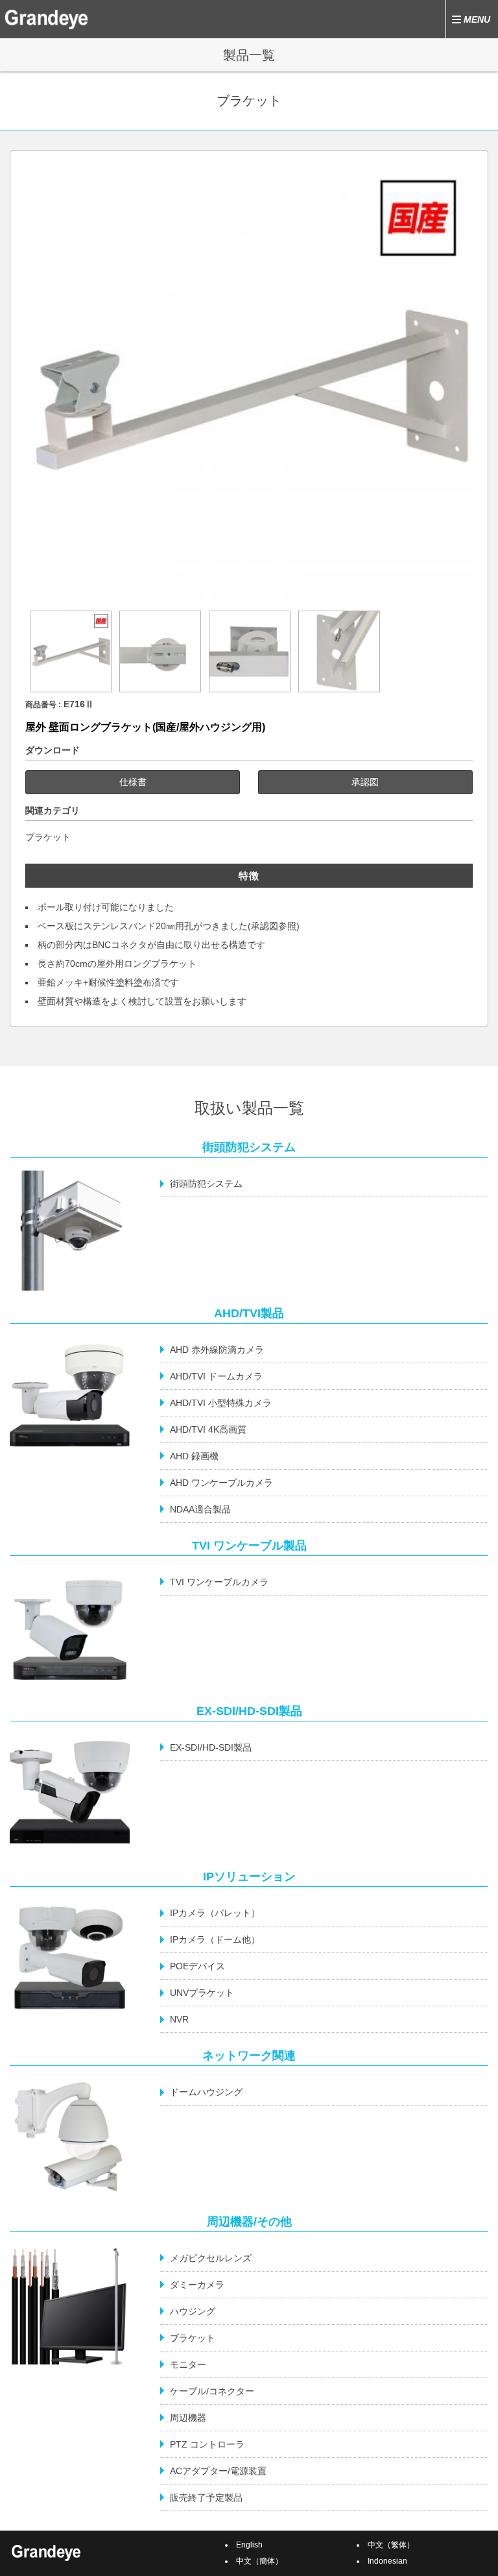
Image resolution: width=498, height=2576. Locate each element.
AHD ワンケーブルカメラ (221, 1483)
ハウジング (193, 2311)
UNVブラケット (202, 1993)
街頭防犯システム (206, 1184)
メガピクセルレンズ (211, 2258)
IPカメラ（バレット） (215, 1913)
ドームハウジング (206, 2092)
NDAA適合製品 (200, 1509)
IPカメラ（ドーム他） (215, 1939)
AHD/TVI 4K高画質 (208, 1429)
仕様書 (133, 782)
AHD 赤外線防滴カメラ (217, 1350)
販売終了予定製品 (206, 2497)
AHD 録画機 (194, 1456)
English (249, 2545)
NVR (179, 2019)
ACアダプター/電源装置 (218, 2471)
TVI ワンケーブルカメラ (219, 1582)
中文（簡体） (259, 2561)
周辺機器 (188, 2418)
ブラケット (48, 837)
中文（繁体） (391, 2545)
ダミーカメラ (197, 2285)
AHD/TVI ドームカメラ (216, 1376)
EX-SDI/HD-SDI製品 (211, 1747)
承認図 (365, 782)
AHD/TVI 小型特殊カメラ (221, 1403)
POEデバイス (197, 1966)
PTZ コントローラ (207, 2444)
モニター (188, 2364)
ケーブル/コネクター (212, 2391)
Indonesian (387, 2561)
